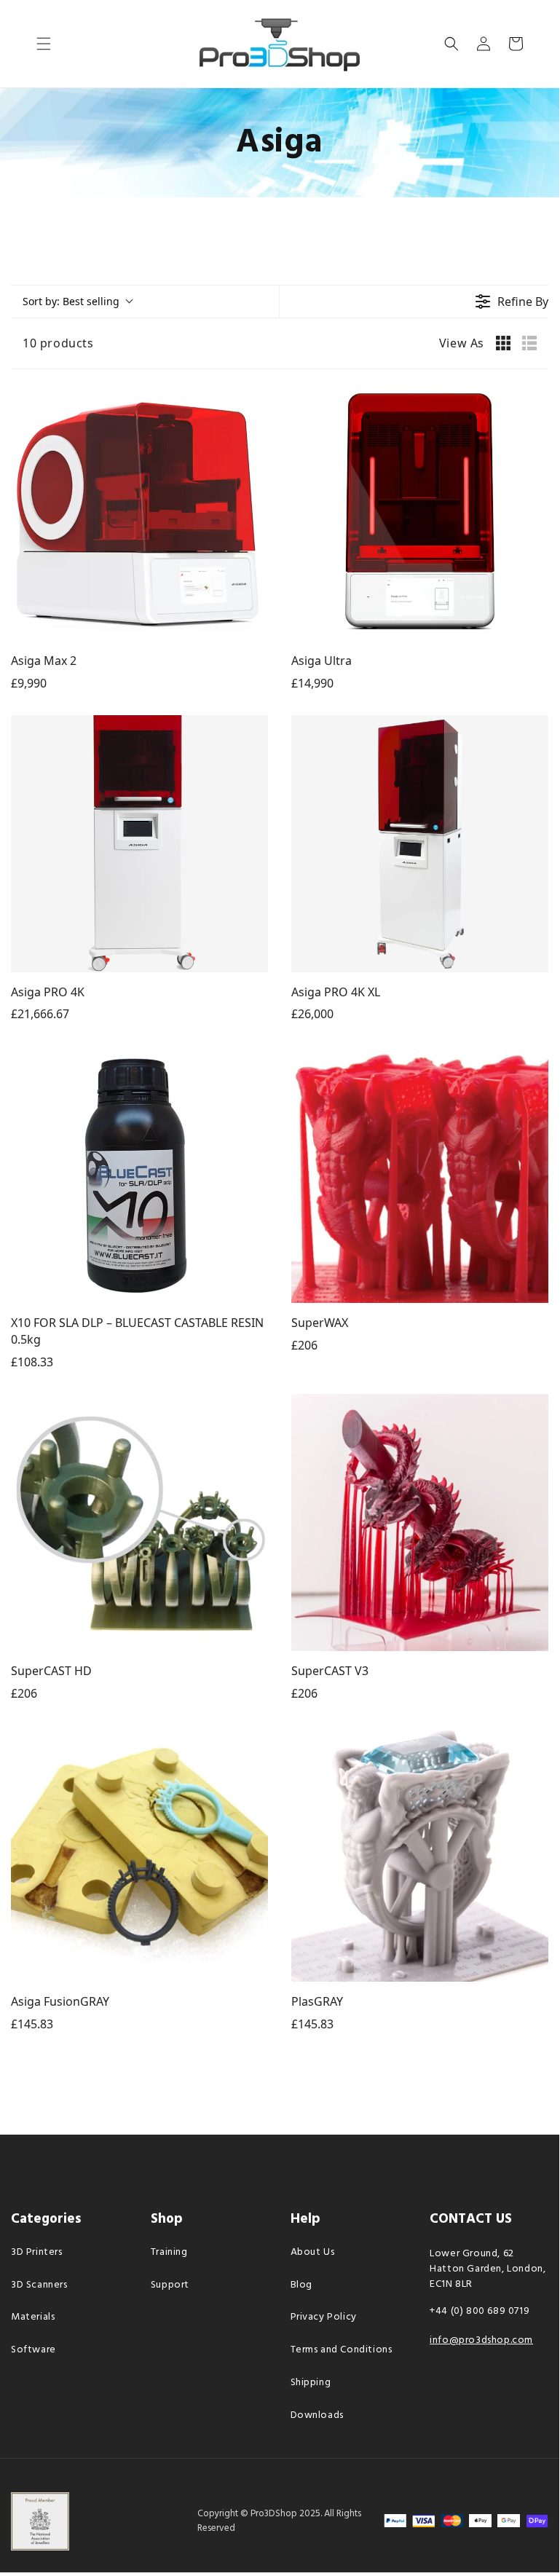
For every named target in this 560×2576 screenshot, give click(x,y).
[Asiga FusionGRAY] (139, 1853)
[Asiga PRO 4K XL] (420, 844)
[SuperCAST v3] (420, 1523)
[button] (44, 44)
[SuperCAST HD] (139, 1523)
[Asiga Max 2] (139, 512)
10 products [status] (58, 343)
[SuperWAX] (420, 1174)
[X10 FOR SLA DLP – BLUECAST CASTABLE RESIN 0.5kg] (139, 1174)
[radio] (503, 343)
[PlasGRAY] (420, 1853)
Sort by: (71, 301)
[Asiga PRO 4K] (139, 844)
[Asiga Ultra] (420, 512)
